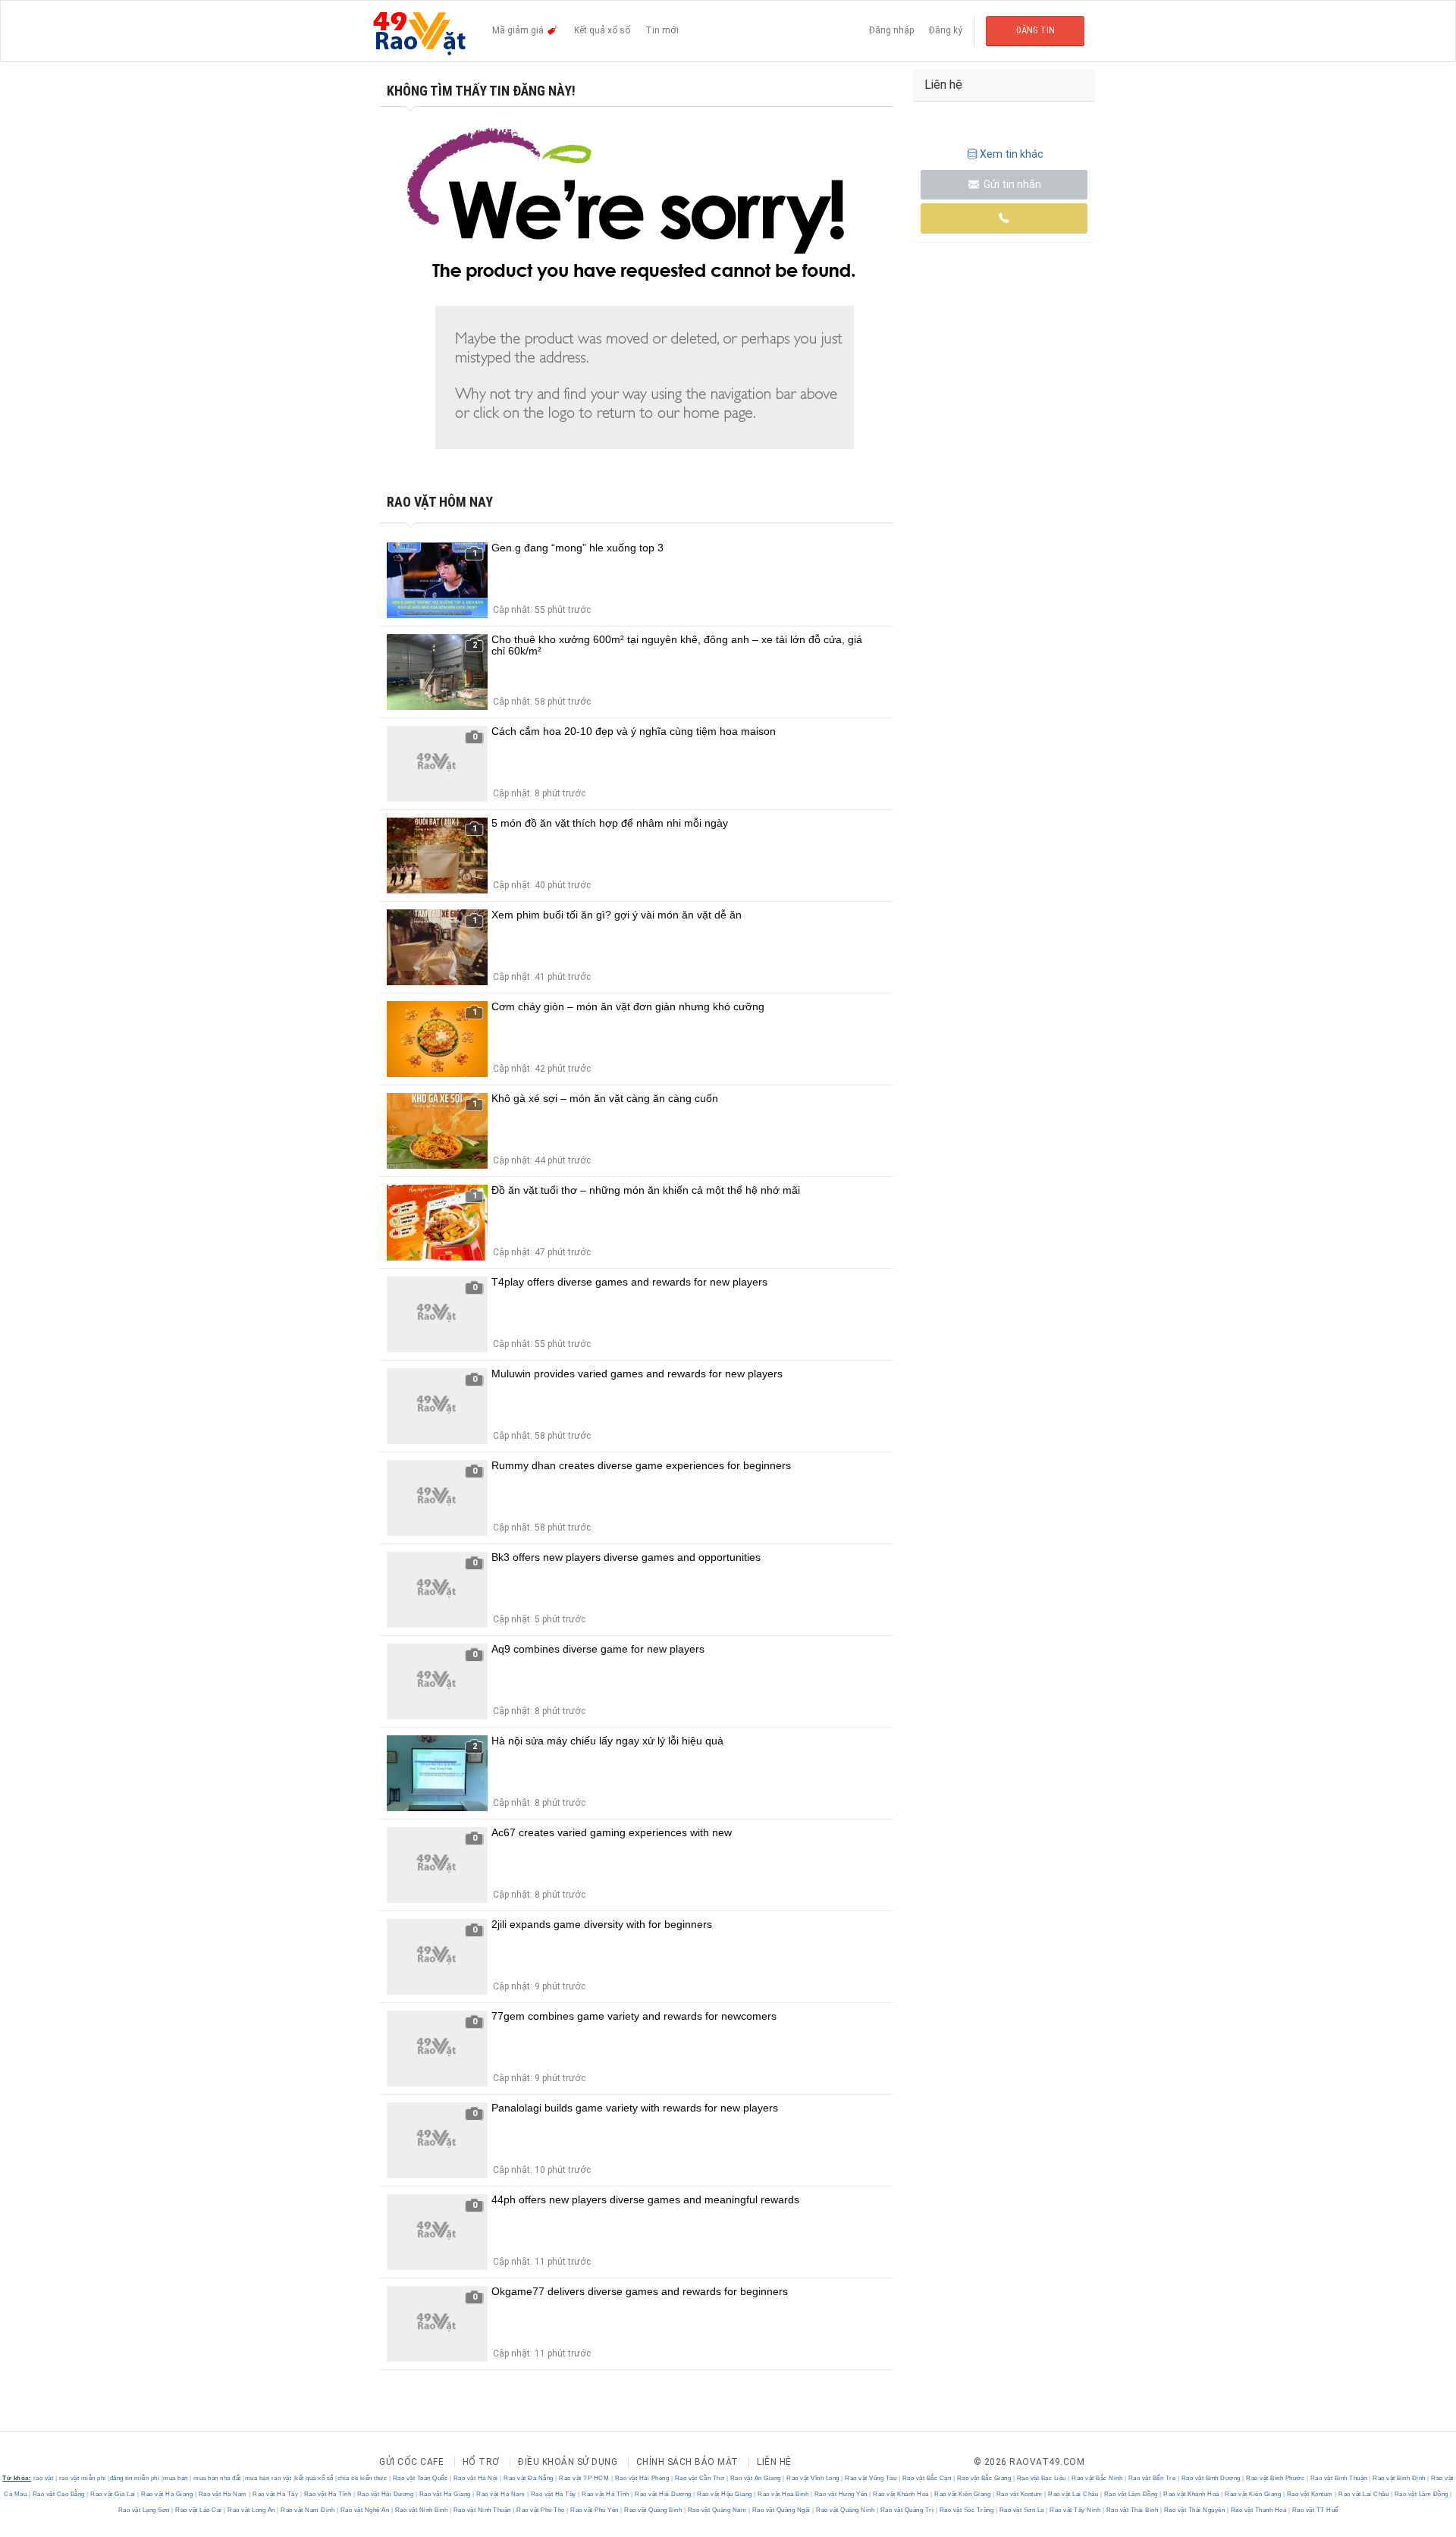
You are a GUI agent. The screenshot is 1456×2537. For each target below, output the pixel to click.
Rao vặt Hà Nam (223, 2494)
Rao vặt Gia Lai (113, 2494)
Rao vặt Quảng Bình (653, 2510)
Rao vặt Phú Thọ (541, 2510)
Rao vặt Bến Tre (1152, 2478)
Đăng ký (946, 30)
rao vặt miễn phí (83, 2478)
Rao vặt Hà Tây (276, 2494)
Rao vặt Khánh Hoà (901, 2494)
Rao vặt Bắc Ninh (1097, 2478)
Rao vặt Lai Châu (1073, 2494)
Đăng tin (1036, 30)
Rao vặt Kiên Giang (963, 2494)
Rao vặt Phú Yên (595, 2510)
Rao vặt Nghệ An (365, 2510)
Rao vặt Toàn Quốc (420, 2478)
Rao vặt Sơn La (1021, 2510)
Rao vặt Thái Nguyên (1194, 2510)
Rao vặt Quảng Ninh (846, 2510)
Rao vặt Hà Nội (475, 2478)
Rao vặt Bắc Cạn (927, 2478)
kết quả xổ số (314, 2478)
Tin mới (662, 30)
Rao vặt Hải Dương (385, 2494)
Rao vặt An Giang (755, 2478)
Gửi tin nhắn (1011, 184)
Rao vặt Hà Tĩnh (328, 2494)
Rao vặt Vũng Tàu (871, 2478)
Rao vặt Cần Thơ (700, 2478)
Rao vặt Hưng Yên (841, 2494)
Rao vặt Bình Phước (1276, 2478)
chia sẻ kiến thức (362, 2478)
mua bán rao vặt (268, 2478)
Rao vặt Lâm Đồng (1131, 2494)
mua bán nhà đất (217, 2478)
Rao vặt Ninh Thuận (482, 2510)
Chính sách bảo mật (687, 2462)
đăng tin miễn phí (135, 2478)
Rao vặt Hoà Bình (783, 2494)
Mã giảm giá (519, 30)
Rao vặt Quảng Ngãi (781, 2510)
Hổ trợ (481, 2462)
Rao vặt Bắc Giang (984, 2478)
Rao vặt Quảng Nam (717, 2510)
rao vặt (44, 2478)
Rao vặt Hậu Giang (725, 2494)
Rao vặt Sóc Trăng (966, 2510)
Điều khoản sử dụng (568, 2462)
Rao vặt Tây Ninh (1075, 2510)
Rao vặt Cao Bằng (58, 2494)
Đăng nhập (891, 30)
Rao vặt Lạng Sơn (145, 2510)
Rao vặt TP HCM (584, 2478)
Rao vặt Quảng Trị (907, 2510)
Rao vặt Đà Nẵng (529, 2478)
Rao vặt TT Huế (1314, 2510)
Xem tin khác (1012, 154)
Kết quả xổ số (602, 30)
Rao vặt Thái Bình (1132, 2510)
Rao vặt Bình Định (1400, 2478)
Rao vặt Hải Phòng (642, 2478)
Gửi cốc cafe (411, 2462)
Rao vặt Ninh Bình (421, 2510)
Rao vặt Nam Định (308, 2510)
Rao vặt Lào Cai (199, 2510)
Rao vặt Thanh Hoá (1258, 2510)
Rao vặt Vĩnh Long (813, 2478)
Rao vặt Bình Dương (1211, 2478)
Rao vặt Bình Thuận (1338, 2478)
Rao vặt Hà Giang (167, 2494)
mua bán (176, 2478)
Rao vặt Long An (252, 2510)
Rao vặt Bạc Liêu (1041, 2478)
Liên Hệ (774, 2462)
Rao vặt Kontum (1019, 2494)
